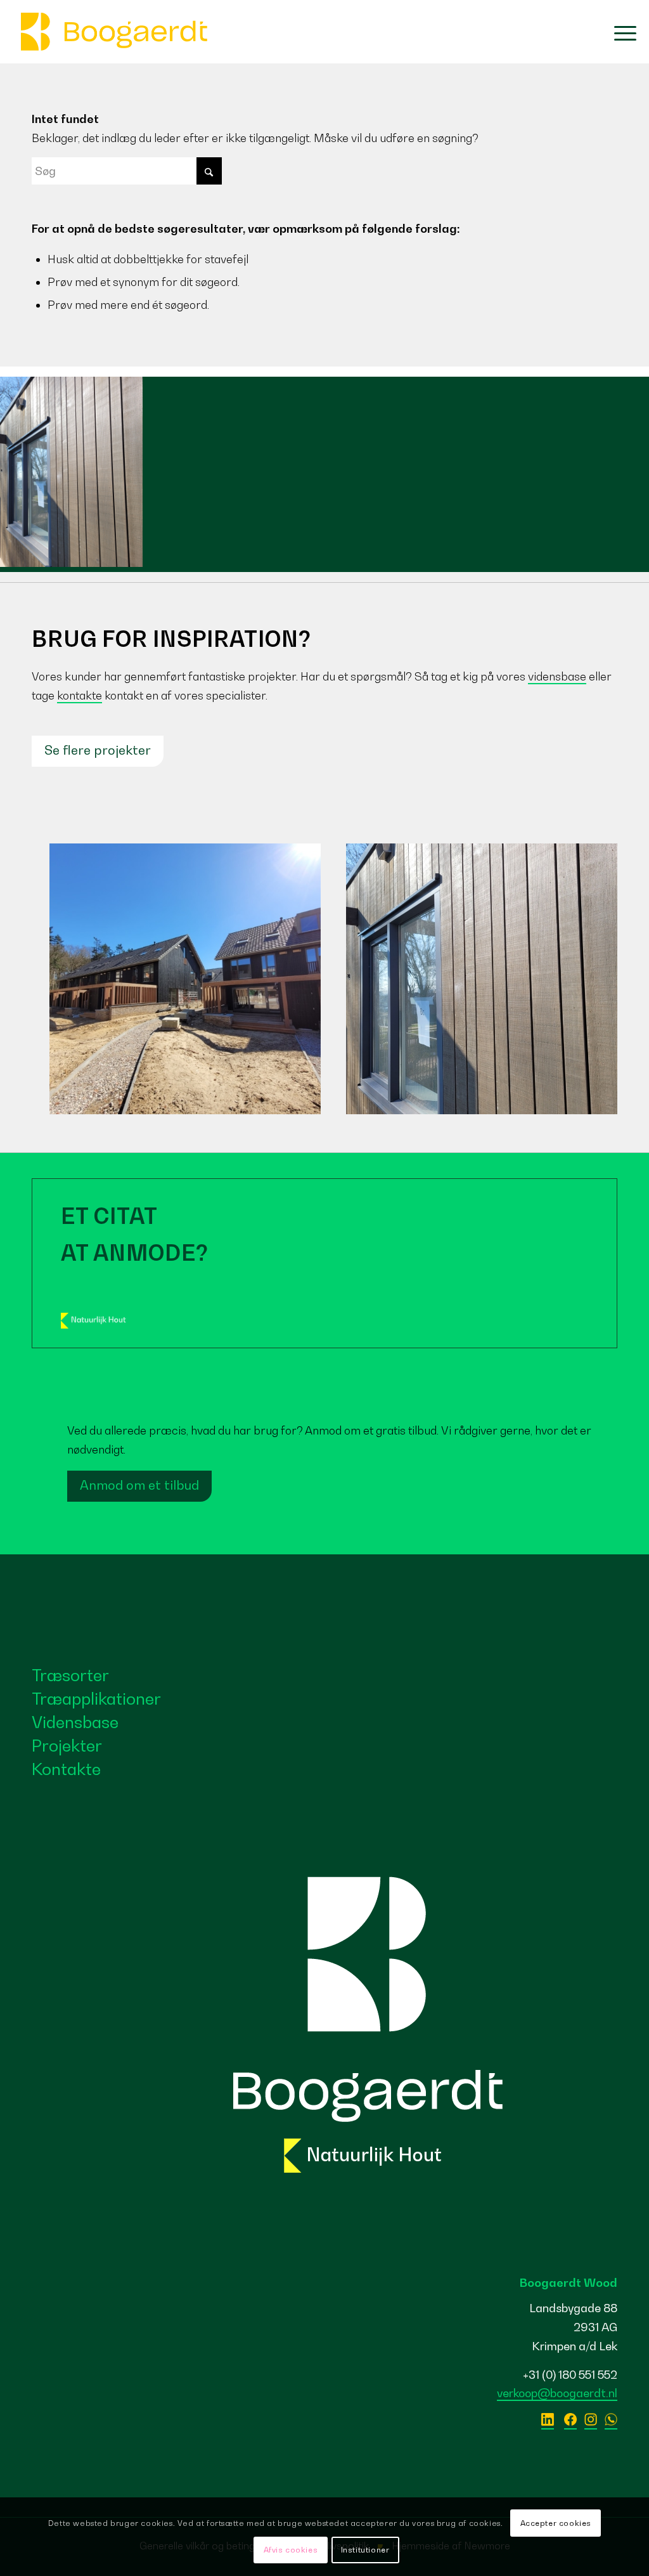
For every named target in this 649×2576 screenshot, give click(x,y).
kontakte (80, 695)
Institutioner (365, 2550)
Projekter (67, 1746)
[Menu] (619, 32)
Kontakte (66, 1769)
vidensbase (557, 676)
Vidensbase (75, 1722)
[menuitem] (619, 32)
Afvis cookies (291, 2550)
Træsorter (70, 1675)
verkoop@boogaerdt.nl (557, 2393)
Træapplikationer (96, 1699)
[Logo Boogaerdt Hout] (114, 32)
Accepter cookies (556, 2523)
